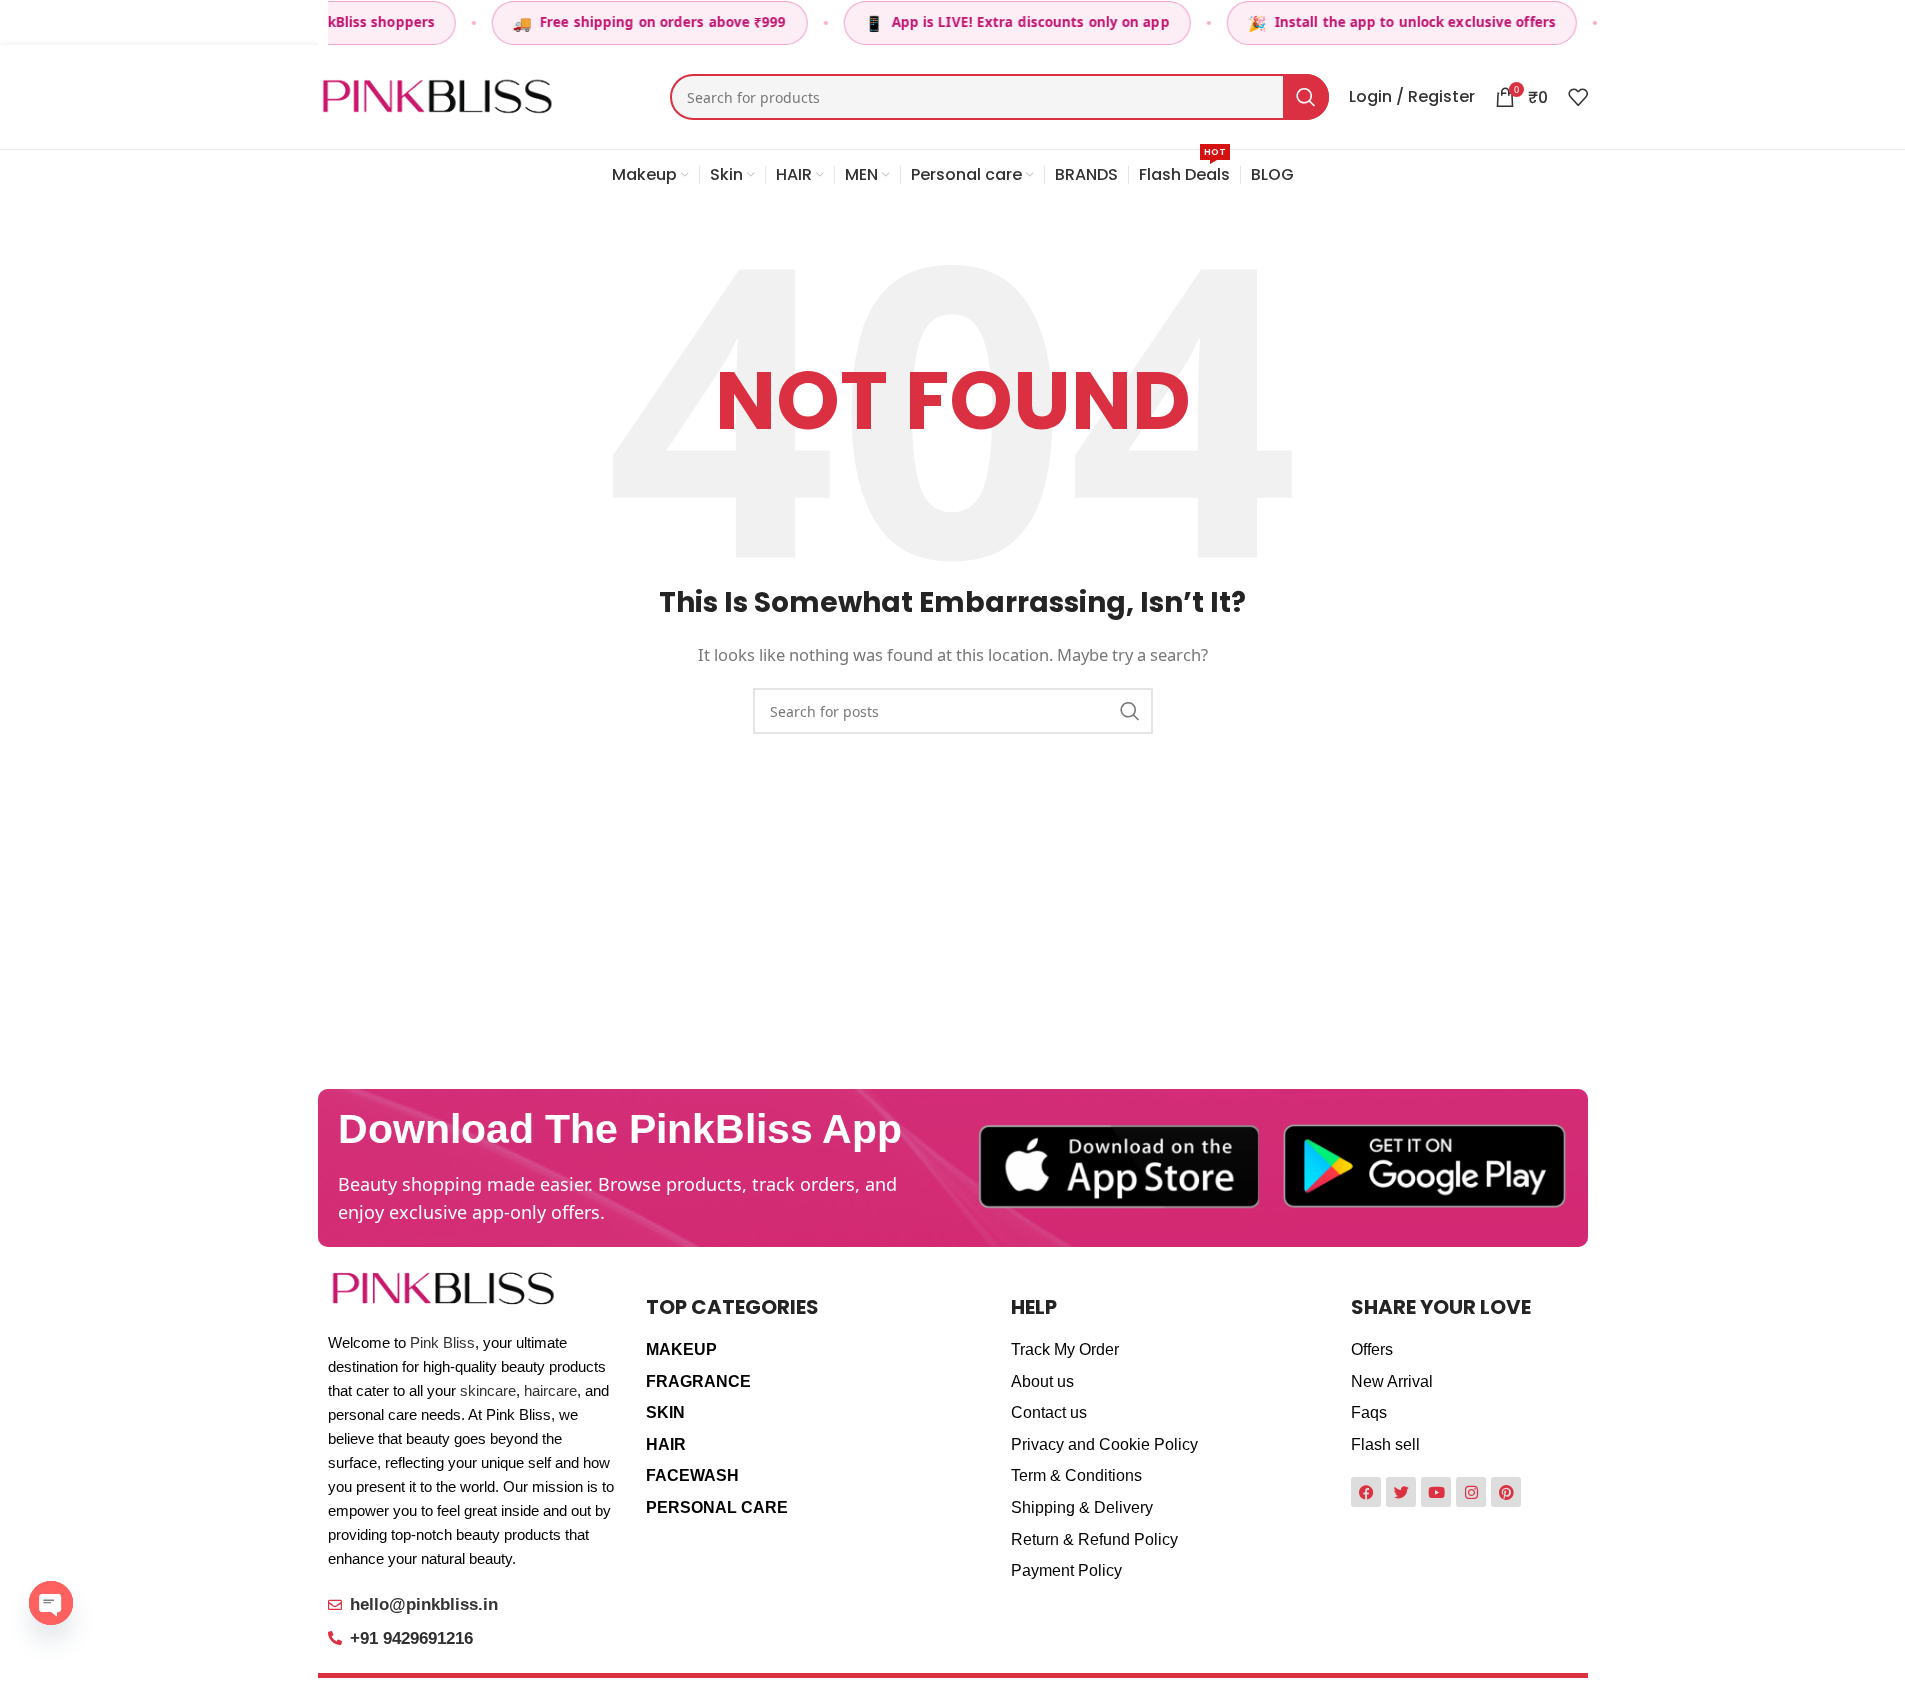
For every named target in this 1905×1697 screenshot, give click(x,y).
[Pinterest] (1506, 1492)
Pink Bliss (442, 1342)
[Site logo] (437, 95)
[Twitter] (1401, 1492)
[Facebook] (1366, 1492)
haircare (550, 1390)
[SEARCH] (1306, 97)
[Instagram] (1471, 1492)
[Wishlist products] (1578, 97)
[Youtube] (1436, 1492)
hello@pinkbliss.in (424, 1604)
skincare (488, 1390)
